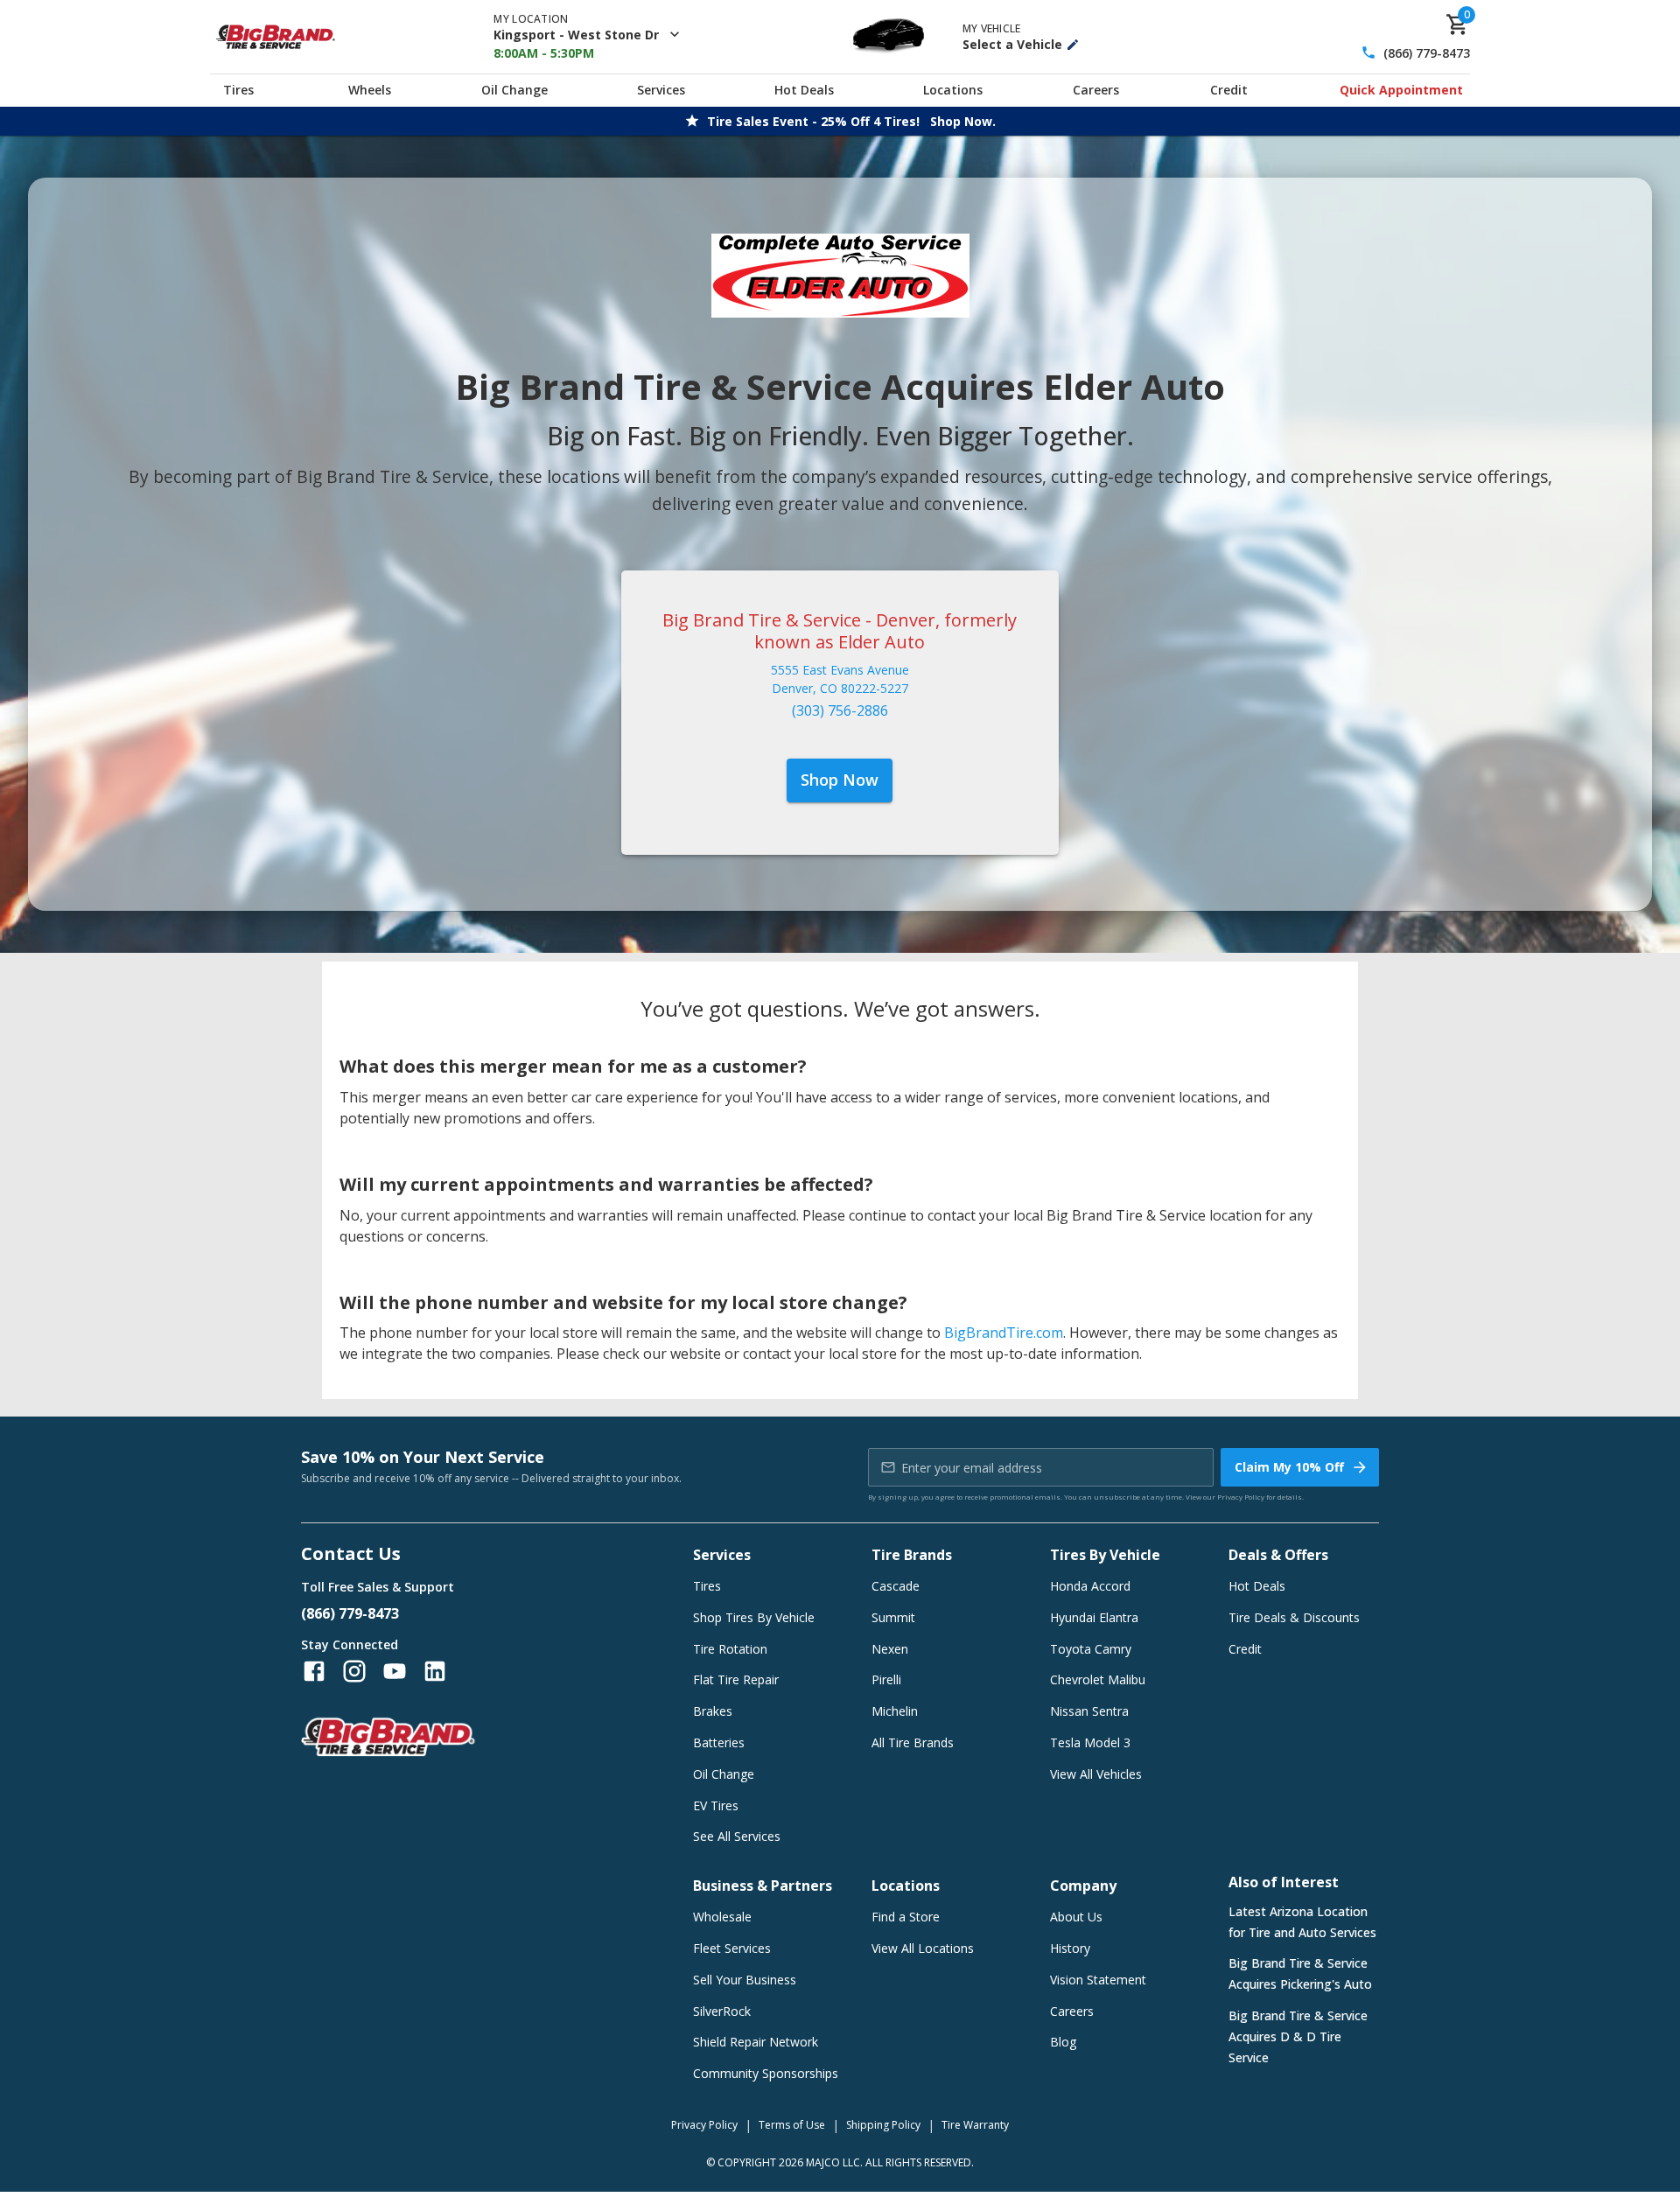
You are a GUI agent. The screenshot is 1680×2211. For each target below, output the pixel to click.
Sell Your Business (745, 1980)
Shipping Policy (883, 2125)
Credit (1229, 90)
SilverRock (722, 2011)
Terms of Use (792, 2125)
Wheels (370, 90)
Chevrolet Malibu (1098, 1679)
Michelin (895, 1711)
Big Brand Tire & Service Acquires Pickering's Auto (1300, 1973)
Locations (953, 90)
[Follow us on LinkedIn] (435, 1671)
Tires (238, 90)
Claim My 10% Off (1289, 1467)
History (1070, 1948)
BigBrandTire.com (1004, 1333)
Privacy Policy (1241, 1497)
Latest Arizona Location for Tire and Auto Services (1302, 1922)
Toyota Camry (1091, 1649)
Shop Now (840, 780)
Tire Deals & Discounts (1294, 1617)
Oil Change (514, 90)
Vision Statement (1098, 1980)
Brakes (713, 1711)
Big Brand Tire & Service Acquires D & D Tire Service (1298, 2036)
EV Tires (716, 1805)
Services (661, 90)
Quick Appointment (1401, 90)
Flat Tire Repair (736, 1679)
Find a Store (906, 1917)
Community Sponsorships (766, 2073)
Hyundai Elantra (1094, 1617)
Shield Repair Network (756, 2042)
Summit (893, 1617)
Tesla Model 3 (1090, 1742)
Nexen (890, 1649)
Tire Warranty (975, 2125)
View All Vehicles (1096, 1774)
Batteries (719, 1742)
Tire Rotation (730, 1649)
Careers (1096, 90)
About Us (1076, 1917)
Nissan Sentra (1089, 1711)
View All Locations (923, 1948)
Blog (1063, 2042)
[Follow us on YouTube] (395, 1671)
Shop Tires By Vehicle (754, 1617)
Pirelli (886, 1679)
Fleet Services (732, 1948)
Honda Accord (1090, 1586)
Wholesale (722, 1917)
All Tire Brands (913, 1742)
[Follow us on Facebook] (314, 1671)
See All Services (737, 1836)
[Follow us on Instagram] (354, 1671)
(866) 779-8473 (1427, 53)
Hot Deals (804, 90)
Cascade (896, 1586)
